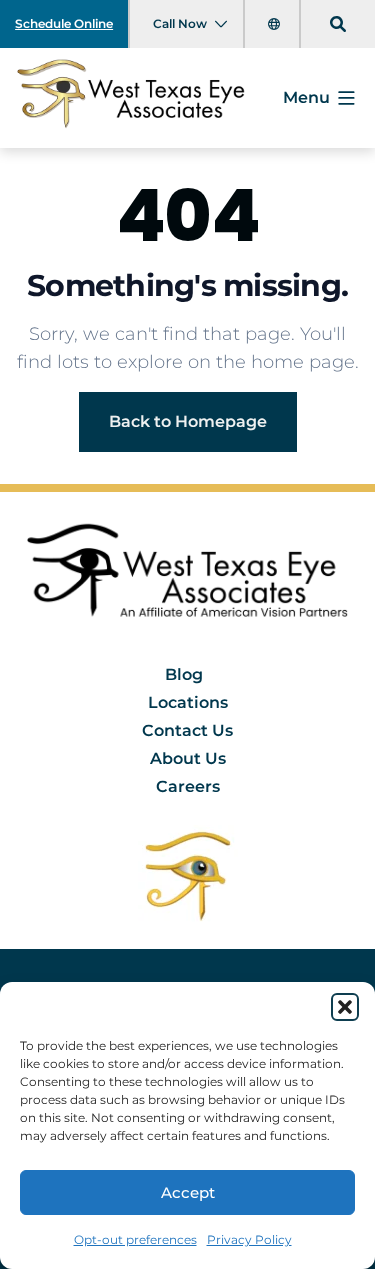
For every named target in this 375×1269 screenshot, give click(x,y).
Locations (188, 702)
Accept (188, 1192)
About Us (188, 758)
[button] (345, 1007)
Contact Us (187, 730)
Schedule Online (64, 23)
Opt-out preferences (135, 1239)
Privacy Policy (249, 1239)
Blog (184, 674)
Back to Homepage (188, 421)
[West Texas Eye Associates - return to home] (187, 576)
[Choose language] (276, 24)
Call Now (180, 23)
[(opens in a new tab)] (188, 875)
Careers (188, 786)
